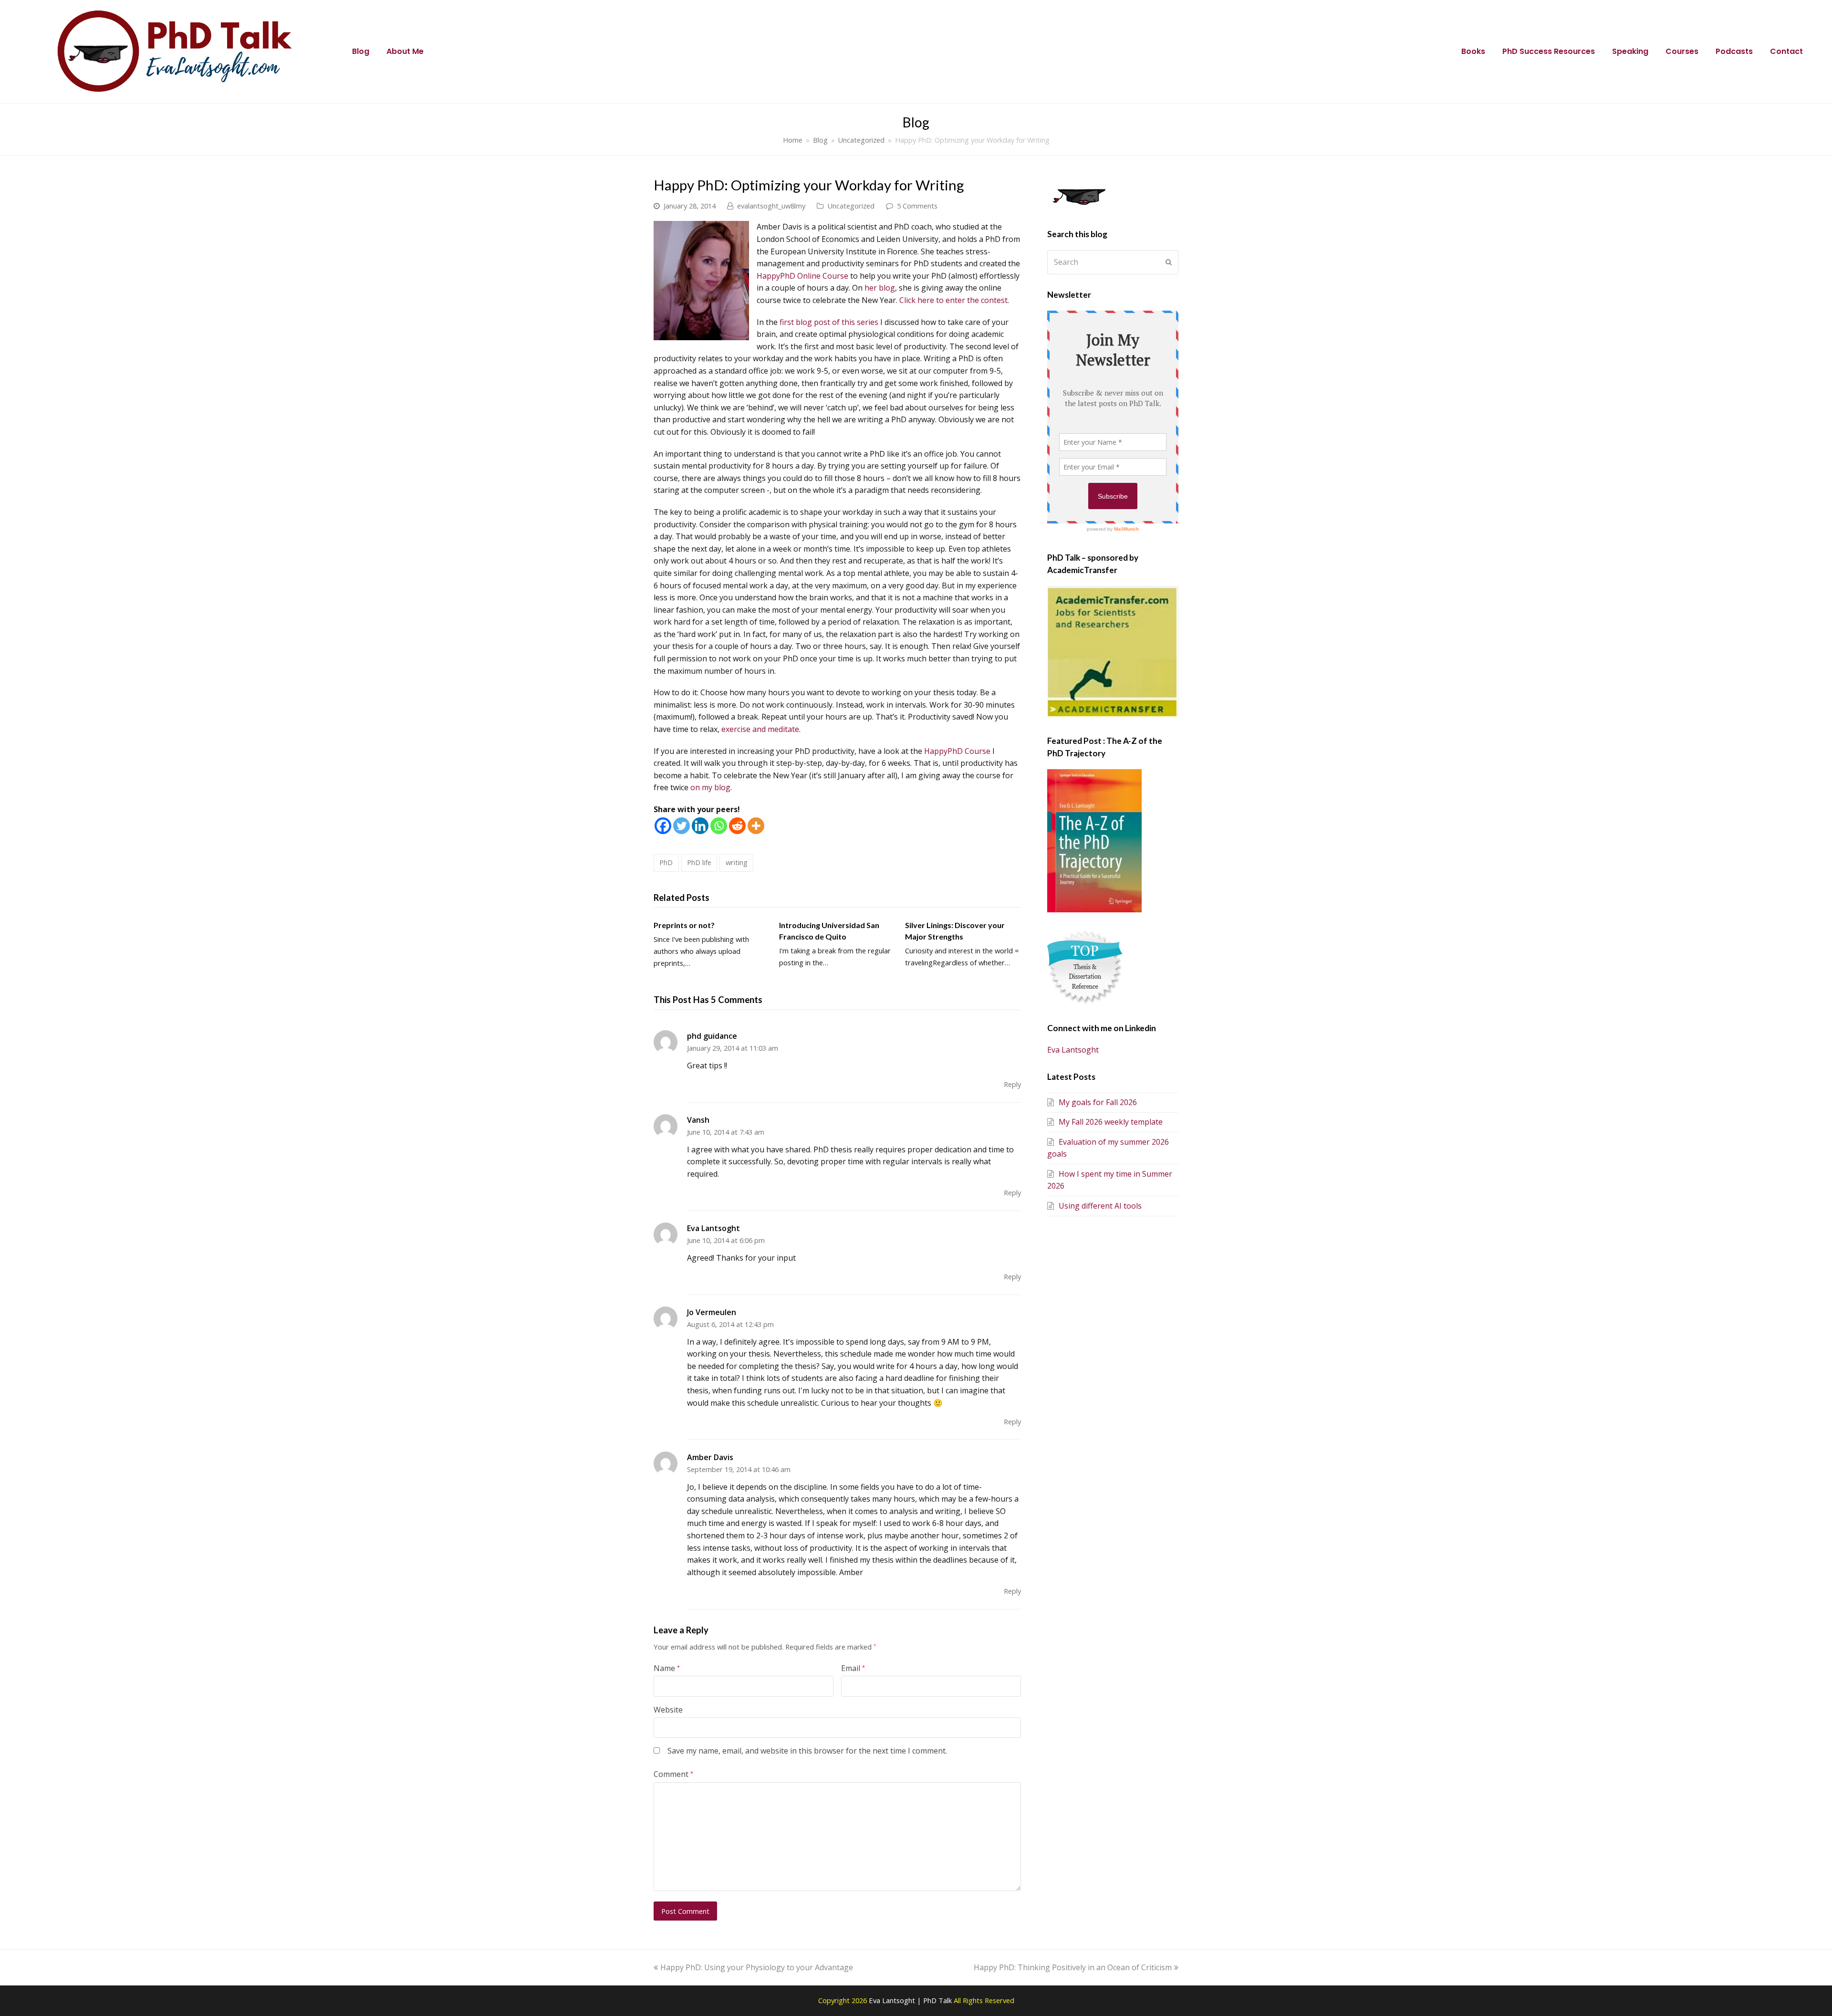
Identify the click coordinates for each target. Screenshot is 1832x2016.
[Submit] (1169, 262)
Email (853, 1668)
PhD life (699, 862)
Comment (673, 1774)
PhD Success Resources (1549, 51)
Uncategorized (851, 206)
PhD (666, 862)
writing (737, 862)
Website (668, 1710)
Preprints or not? (684, 925)
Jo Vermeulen (712, 1312)
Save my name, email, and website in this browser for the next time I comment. (807, 1751)
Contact (1786, 51)
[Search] (1113, 262)
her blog (880, 288)
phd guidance (712, 1036)
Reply (1012, 1084)
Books (1473, 51)
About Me (405, 51)
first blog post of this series (829, 322)
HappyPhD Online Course (802, 276)
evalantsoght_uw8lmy (771, 206)
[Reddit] (737, 826)
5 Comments (917, 206)
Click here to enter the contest (953, 300)
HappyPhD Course (957, 751)
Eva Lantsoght (713, 1228)
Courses (1682, 51)
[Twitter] (682, 826)
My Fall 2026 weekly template (1111, 1122)
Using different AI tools (1100, 1206)
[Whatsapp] (719, 826)
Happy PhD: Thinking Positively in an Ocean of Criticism (1073, 1967)
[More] (756, 826)
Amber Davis (710, 1457)
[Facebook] (663, 826)
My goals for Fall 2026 (1098, 1102)
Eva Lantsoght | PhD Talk (911, 2000)
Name (667, 1668)
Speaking (1630, 51)
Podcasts (1734, 51)
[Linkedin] (700, 826)
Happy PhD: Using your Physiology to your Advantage (756, 1967)
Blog (361, 51)
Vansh (698, 1120)
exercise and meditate (760, 729)
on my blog (710, 787)
